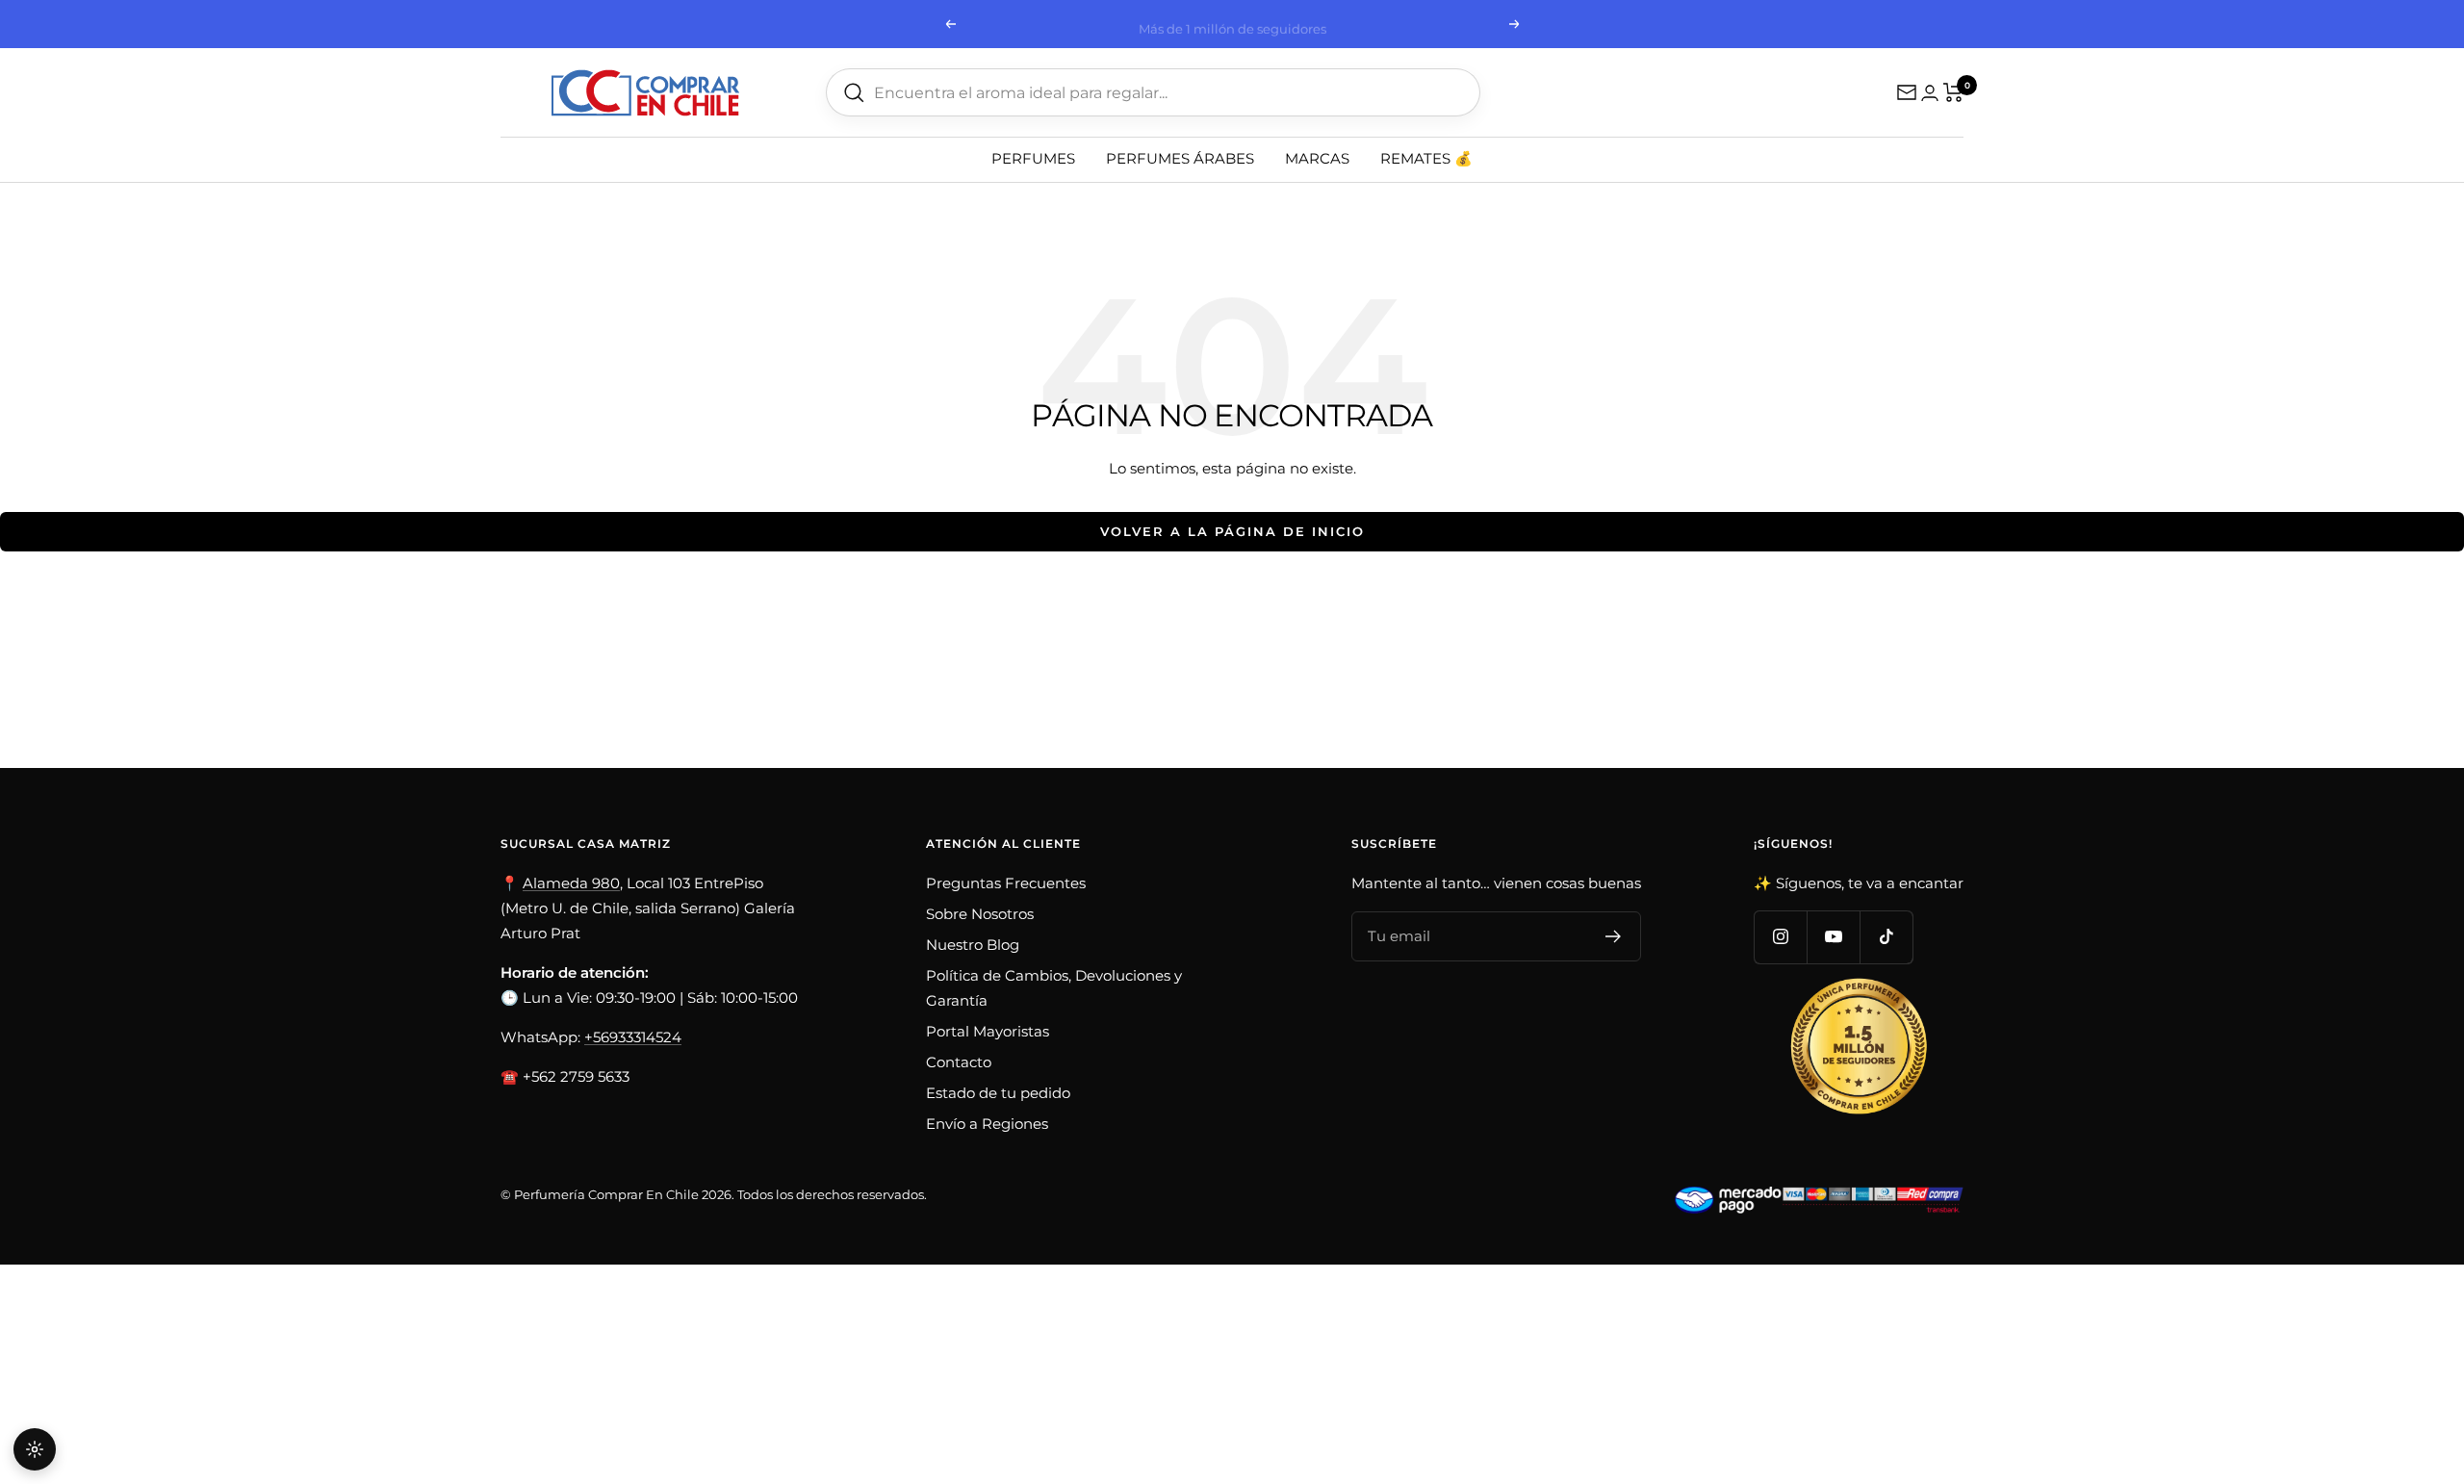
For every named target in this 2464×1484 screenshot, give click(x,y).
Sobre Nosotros (980, 914)
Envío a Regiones (987, 1124)
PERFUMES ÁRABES (1180, 158)
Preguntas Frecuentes (1006, 883)
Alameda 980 (571, 883)
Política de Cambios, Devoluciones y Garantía (1054, 988)
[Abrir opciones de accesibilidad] (35, 1449)
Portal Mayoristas (988, 1031)
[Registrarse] (1614, 936)
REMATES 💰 (1426, 158)
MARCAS (1317, 158)
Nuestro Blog (973, 945)
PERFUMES (1033, 158)
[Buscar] (854, 93)
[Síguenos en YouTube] (1833, 937)
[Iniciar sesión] (1930, 93)
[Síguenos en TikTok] (1886, 937)
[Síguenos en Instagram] (1780, 937)
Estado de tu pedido (998, 1093)
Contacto (959, 1062)
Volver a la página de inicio (1232, 531)
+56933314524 (633, 1037)
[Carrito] (1953, 92)
